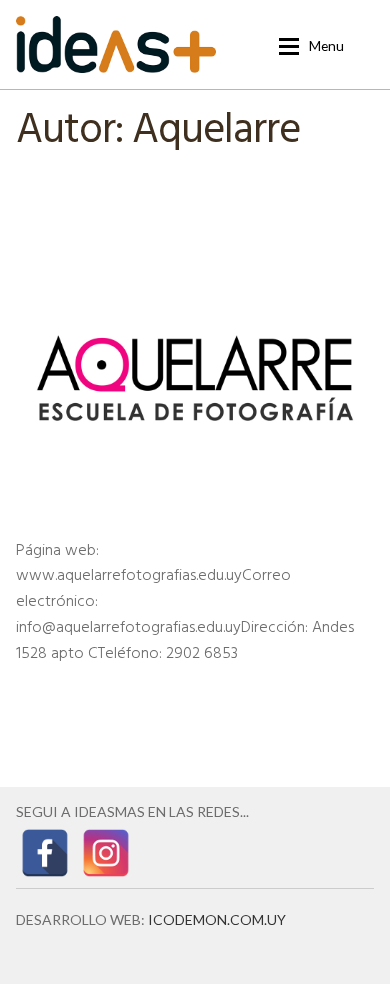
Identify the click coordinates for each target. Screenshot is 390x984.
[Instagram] (106, 853)
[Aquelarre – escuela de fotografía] (195, 378)
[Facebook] (45, 853)
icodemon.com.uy (217, 919)
